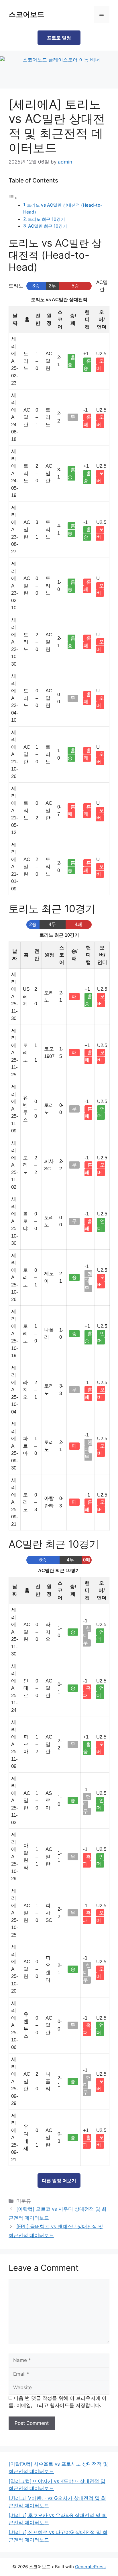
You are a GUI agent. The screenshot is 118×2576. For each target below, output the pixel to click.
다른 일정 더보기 (59, 2181)
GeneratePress (90, 2567)
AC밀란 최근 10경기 (48, 226)
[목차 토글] (13, 198)
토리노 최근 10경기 (46, 219)
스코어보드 (26, 14)
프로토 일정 (59, 38)
